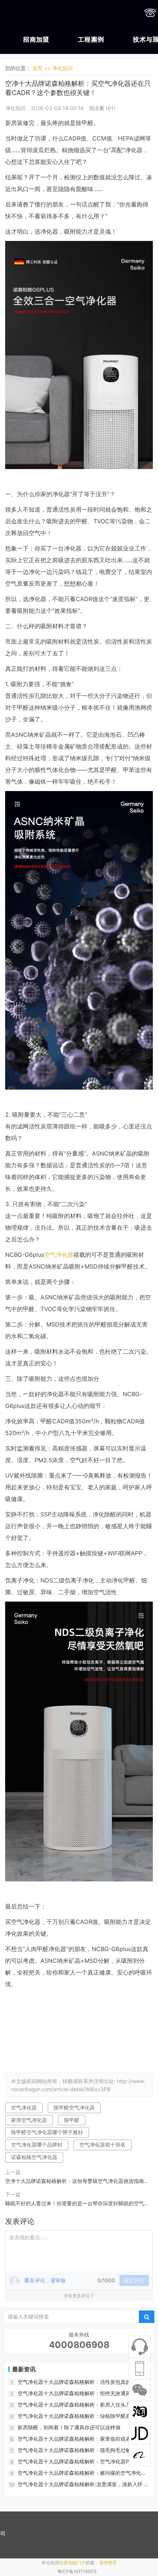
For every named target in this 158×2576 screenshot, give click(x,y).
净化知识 (62, 68)
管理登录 (108, 2563)
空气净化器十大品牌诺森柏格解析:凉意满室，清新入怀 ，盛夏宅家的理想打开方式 (83, 2484)
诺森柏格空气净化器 (34, 2157)
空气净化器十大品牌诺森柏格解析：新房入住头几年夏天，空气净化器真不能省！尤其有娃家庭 (79, 2405)
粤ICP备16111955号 (77, 2571)
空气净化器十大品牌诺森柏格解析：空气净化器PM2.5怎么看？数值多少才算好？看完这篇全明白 (82, 2462)
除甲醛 (72, 2120)
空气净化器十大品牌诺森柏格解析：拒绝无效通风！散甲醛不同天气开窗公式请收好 (82, 2394)
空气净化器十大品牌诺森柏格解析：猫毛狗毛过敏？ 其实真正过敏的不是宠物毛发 (83, 2450)
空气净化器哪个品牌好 (37, 2145)
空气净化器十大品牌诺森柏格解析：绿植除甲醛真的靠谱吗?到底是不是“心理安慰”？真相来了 (82, 2416)
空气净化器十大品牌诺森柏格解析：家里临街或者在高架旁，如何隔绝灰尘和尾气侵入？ (82, 2439)
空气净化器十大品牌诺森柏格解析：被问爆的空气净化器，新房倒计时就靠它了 (79, 2473)
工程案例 (91, 40)
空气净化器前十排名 (103, 2145)
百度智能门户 (72, 2563)
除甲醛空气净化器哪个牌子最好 (47, 2132)
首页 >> (42, 68)
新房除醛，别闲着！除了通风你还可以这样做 (69, 2427)
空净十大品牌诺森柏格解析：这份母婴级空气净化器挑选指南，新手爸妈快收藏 (77, 2182)
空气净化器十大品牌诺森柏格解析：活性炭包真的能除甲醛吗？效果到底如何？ (82, 2382)
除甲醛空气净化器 (74, 2107)
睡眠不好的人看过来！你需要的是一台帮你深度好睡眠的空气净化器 (77, 2204)
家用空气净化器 (29, 2120)
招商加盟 (36, 40)
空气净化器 (59, 1255)
